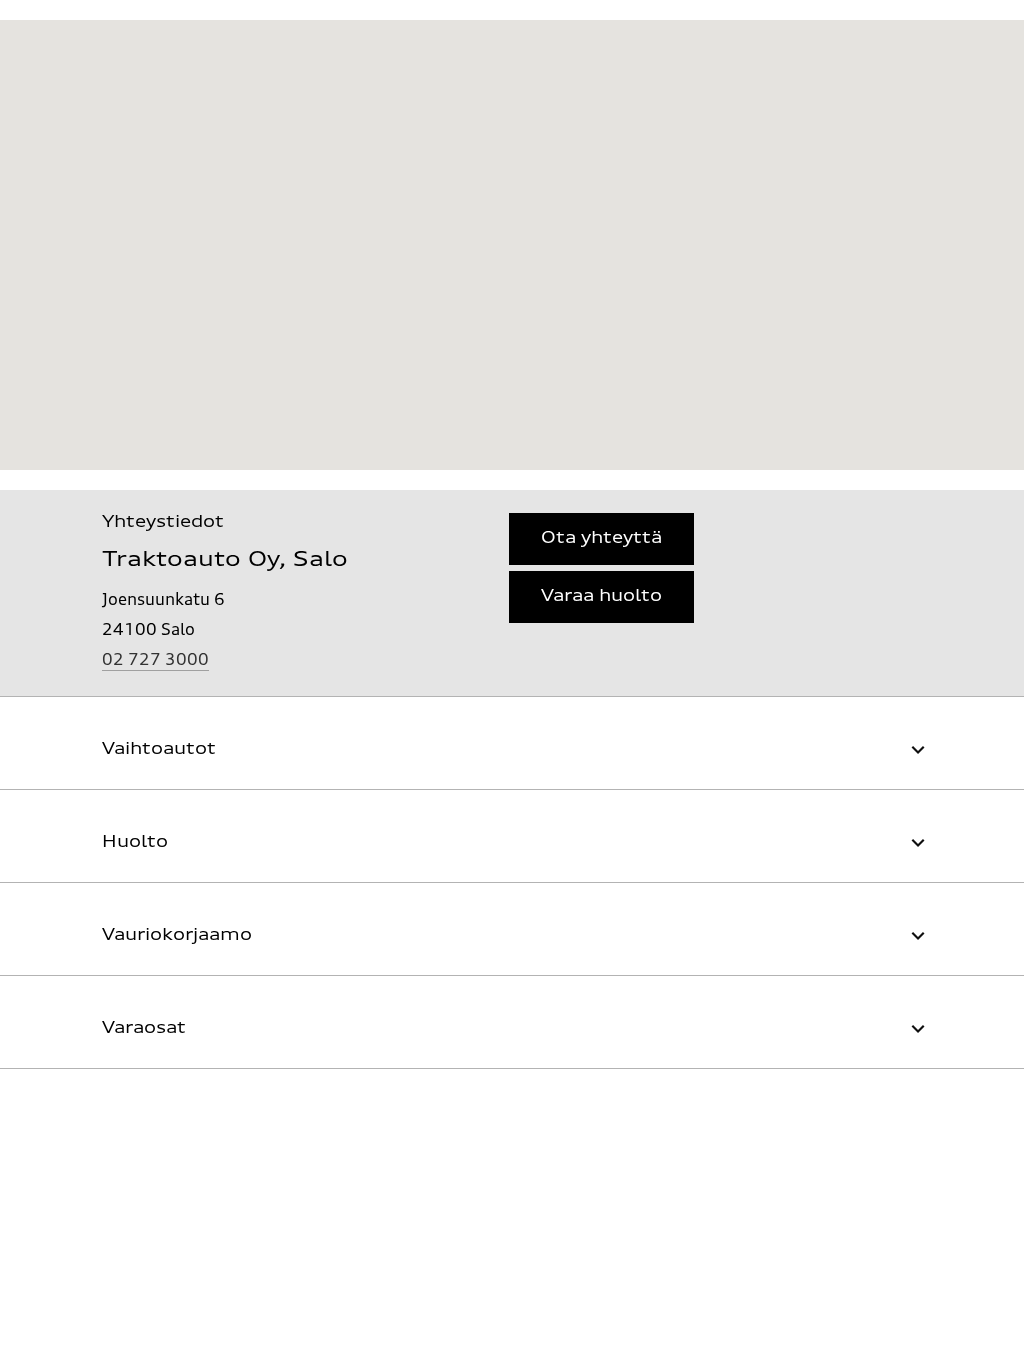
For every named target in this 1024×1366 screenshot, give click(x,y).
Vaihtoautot (159, 750)
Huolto (135, 843)
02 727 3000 (155, 661)
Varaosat (144, 1029)
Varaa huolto (601, 597)
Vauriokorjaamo (177, 936)
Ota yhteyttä (601, 539)
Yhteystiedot (163, 523)
